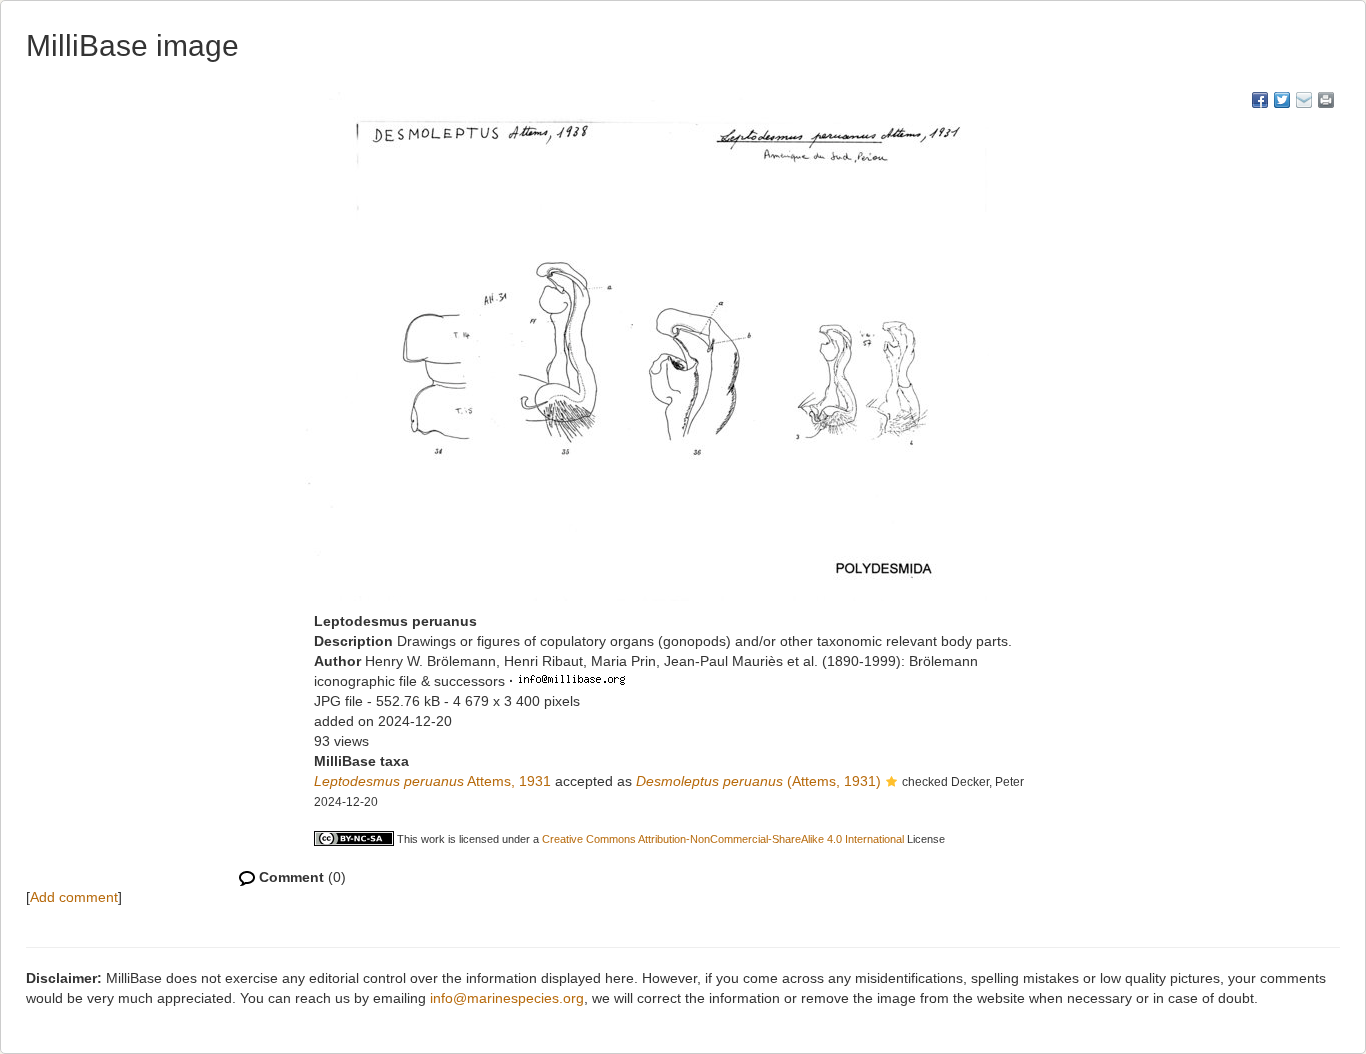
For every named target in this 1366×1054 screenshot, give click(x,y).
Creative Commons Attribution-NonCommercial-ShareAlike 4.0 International (723, 839)
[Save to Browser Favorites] (1304, 100)
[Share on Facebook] (1260, 100)
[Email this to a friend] (1326, 100)
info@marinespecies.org (507, 998)
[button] (891, 783)
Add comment (74, 897)
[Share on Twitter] (1282, 100)
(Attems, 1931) (758, 781)
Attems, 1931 (432, 781)
